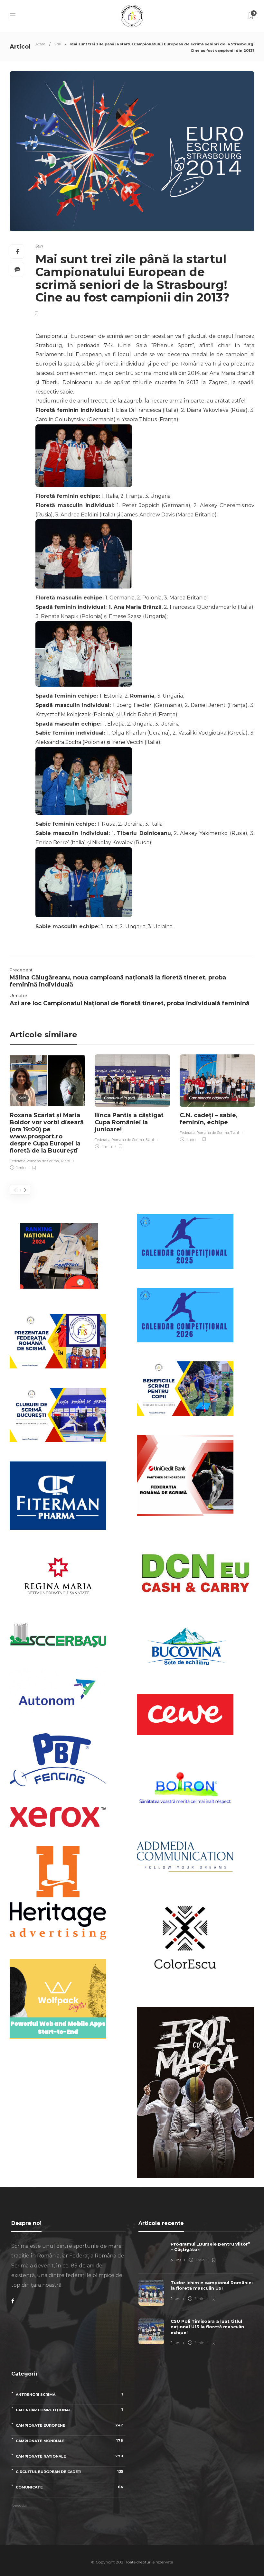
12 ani (65, 1161)
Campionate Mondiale (69, 2441)
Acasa (40, 44)
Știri (58, 44)
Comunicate (69, 2487)
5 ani (150, 1140)
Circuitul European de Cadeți (69, 2472)
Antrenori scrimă (69, 2394)
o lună (176, 2260)
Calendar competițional (69, 2410)
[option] (47, 1113)
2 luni (175, 2299)
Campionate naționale (209, 1098)
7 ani (235, 1133)
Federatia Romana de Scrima (34, 1161)
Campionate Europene (69, 2425)
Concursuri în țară (119, 1098)
